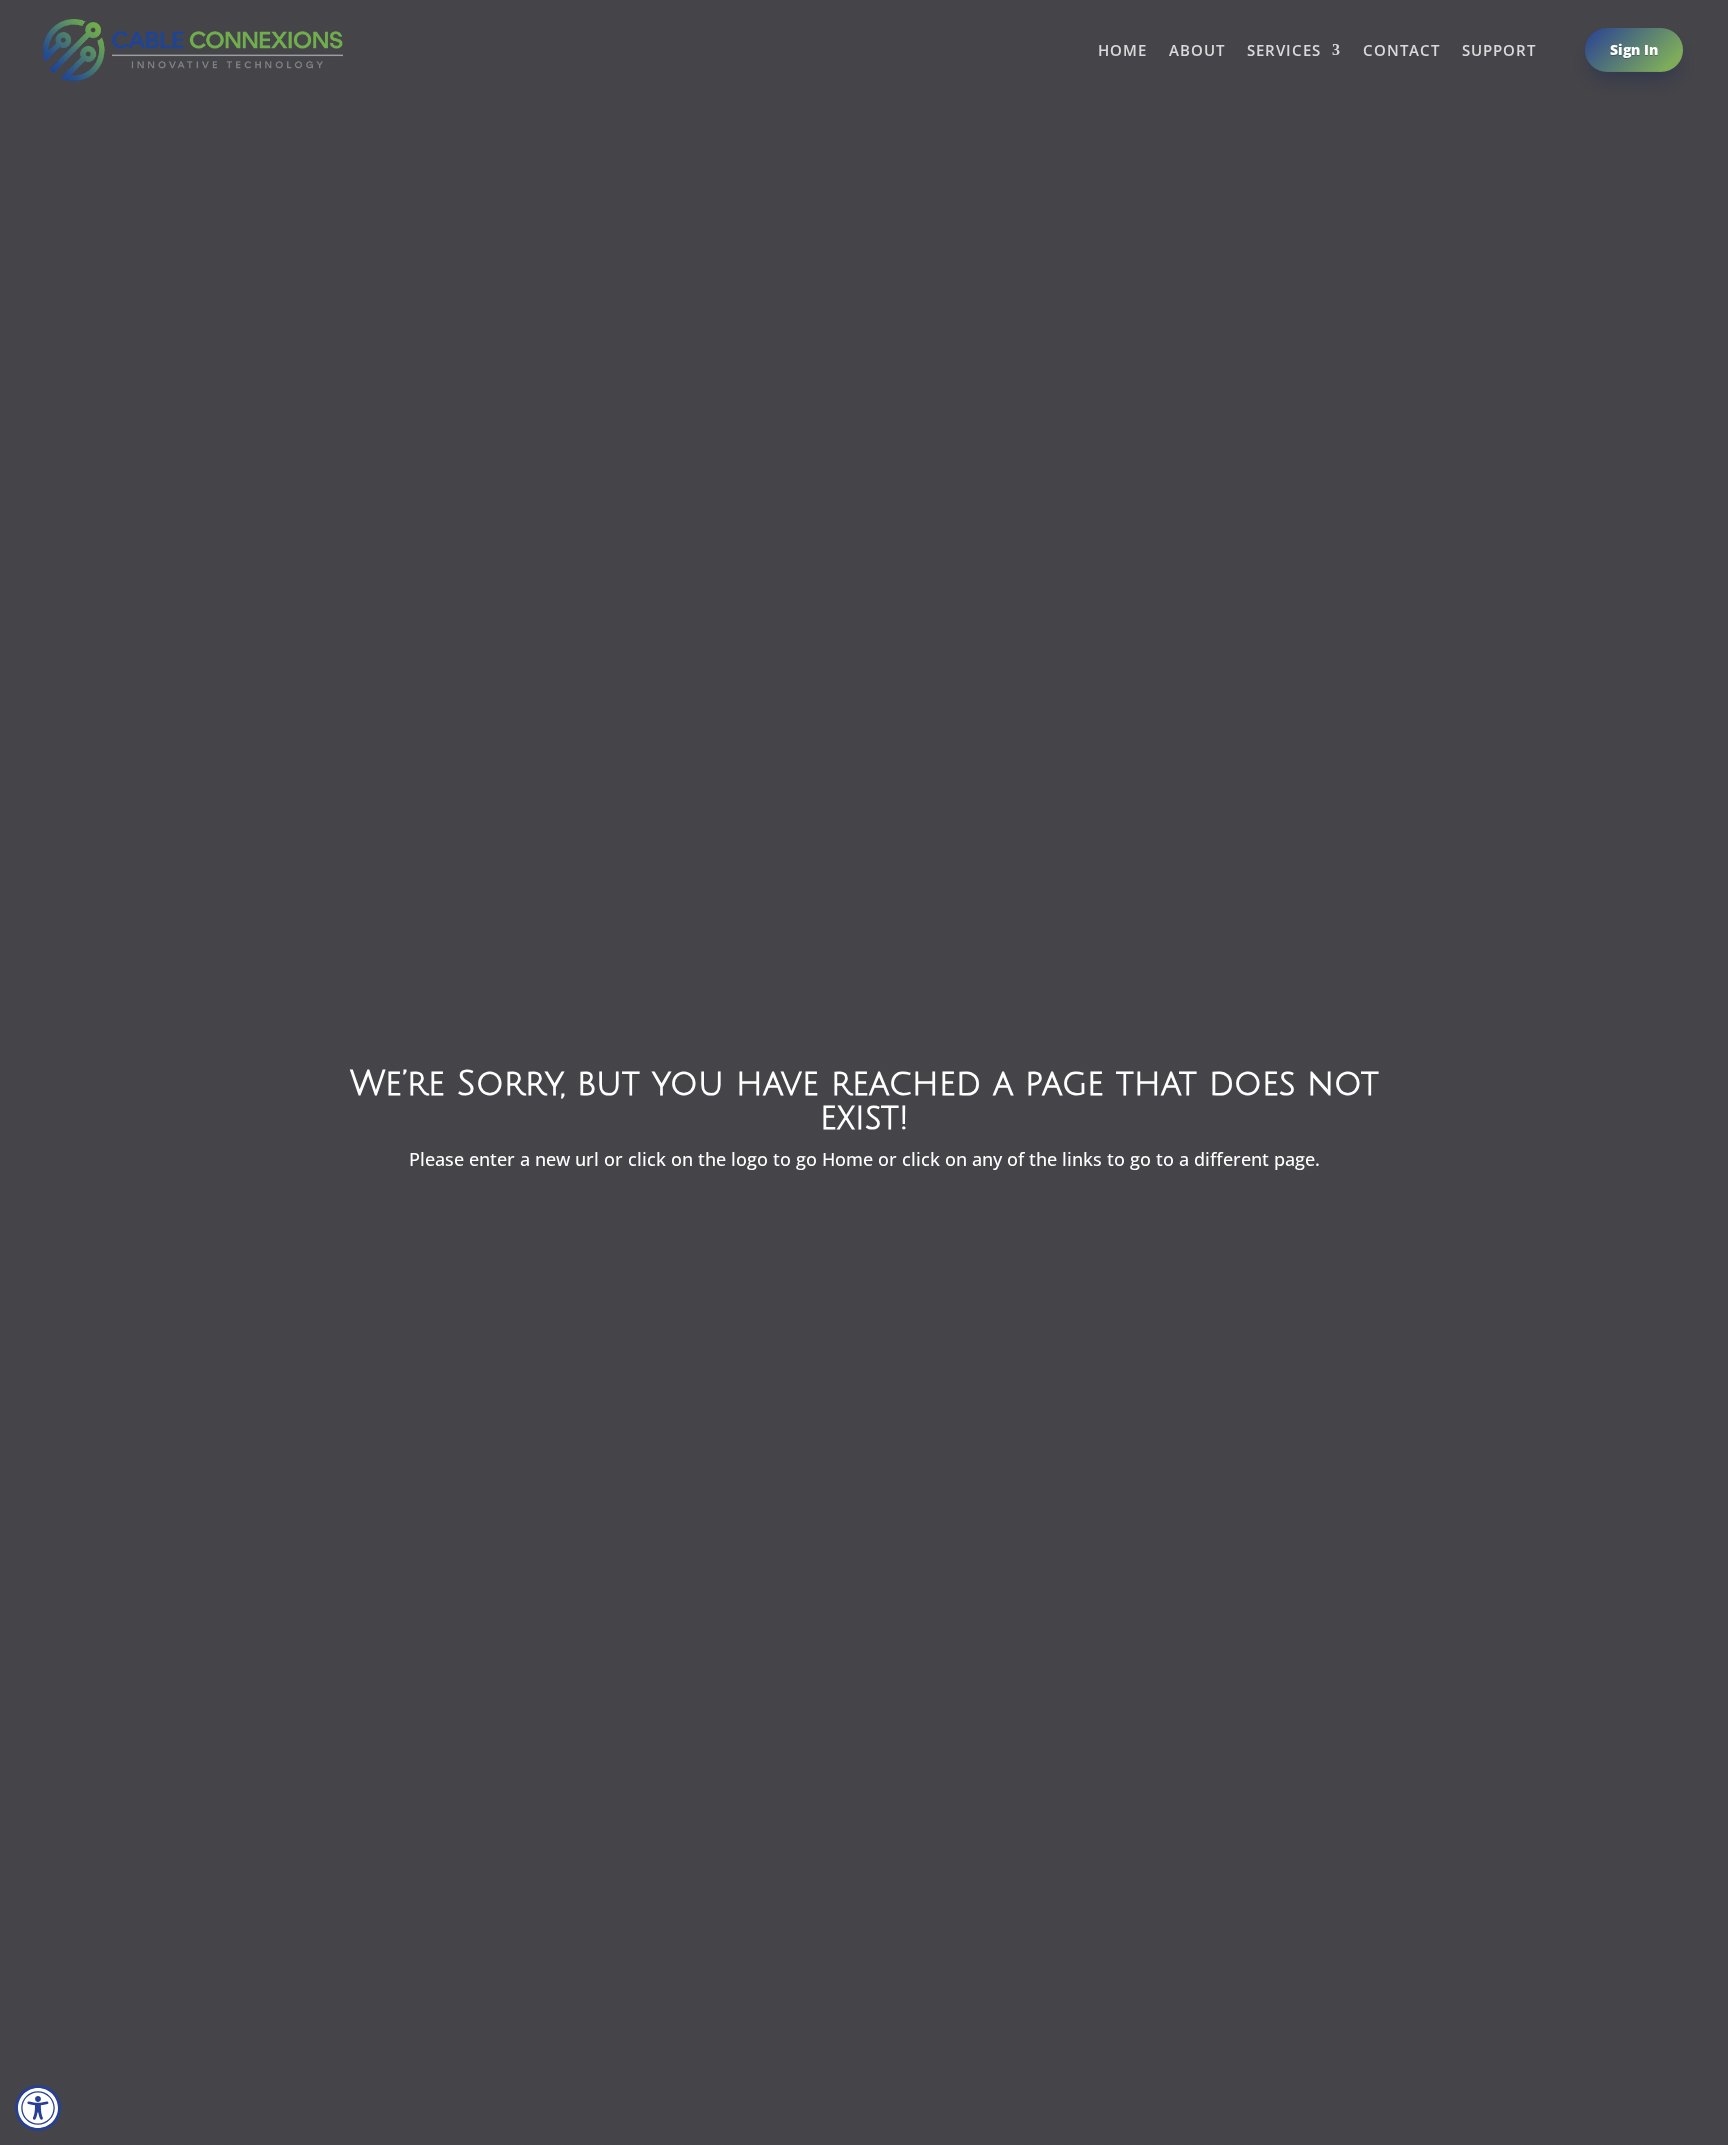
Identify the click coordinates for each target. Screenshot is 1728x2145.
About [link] (1197, 51)
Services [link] (1284, 51)
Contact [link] (1401, 51)
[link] (38, 2108)
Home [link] (1122, 51)
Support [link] (1499, 51)
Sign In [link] (1634, 49)
